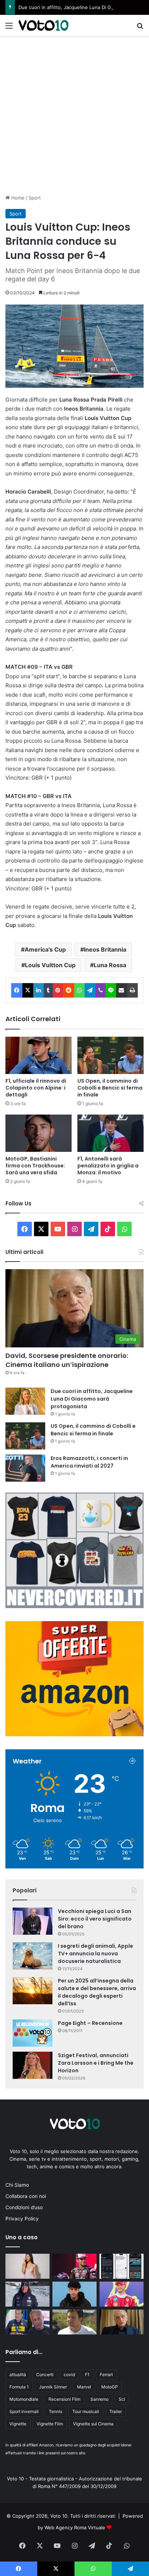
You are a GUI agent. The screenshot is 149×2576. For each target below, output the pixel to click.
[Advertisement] (74, 114)
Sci (122, 2399)
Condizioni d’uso (24, 2207)
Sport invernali (24, 2411)
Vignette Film (50, 2424)
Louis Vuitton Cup (50, 965)
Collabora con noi (26, 2196)
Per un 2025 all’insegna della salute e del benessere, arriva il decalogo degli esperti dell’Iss (97, 1992)
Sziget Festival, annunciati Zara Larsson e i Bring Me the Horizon (96, 2063)
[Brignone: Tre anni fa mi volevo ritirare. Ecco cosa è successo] (27, 2294)
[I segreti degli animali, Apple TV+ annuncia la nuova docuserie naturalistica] (33, 1956)
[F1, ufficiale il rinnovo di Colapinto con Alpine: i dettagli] (39, 1055)
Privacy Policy (22, 2219)
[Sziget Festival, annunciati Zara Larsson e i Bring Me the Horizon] (33, 2065)
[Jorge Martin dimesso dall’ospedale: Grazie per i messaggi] (74, 2266)
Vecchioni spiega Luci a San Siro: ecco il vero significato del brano (95, 1919)
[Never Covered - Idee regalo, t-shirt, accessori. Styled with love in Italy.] (74, 1606)
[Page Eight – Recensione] (33, 2033)
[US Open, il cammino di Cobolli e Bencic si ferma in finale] (110, 1055)
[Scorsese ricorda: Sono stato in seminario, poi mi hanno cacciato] (122, 2322)
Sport (35, 198)
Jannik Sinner (53, 2387)
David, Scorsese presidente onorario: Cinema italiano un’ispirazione (67, 1360)
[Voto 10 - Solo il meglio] (43, 25)
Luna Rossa (110, 965)
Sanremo (99, 2399)
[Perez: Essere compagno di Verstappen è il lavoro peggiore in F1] (74, 2322)
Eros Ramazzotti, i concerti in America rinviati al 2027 (89, 1462)
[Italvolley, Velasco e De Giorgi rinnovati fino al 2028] (27, 2322)
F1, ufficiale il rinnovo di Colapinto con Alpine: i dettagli (36, 1088)
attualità (18, 2374)
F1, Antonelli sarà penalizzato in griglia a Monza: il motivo (108, 1166)
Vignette (18, 2424)
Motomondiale (24, 2399)
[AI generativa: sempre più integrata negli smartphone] (122, 2266)
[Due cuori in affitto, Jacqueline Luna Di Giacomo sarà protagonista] (25, 1401)
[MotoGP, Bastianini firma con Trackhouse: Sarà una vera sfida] (39, 1133)
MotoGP (110, 2387)
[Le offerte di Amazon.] (74, 1734)
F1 (87, 2374)
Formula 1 (19, 2387)
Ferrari (106, 2374)
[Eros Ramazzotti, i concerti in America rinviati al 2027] (25, 1468)
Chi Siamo (17, 2185)
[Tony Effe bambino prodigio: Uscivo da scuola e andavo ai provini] (74, 2294)
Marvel (84, 2387)
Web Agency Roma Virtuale (75, 2527)
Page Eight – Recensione (90, 2023)
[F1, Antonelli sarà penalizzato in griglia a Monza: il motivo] (110, 1133)
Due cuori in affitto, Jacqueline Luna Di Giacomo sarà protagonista (92, 1399)
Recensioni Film (64, 2399)
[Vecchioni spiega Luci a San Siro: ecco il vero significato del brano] (33, 1921)
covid (69, 2374)
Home (17, 198)
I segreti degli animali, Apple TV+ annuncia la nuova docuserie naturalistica (95, 1954)
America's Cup (45, 949)
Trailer (116, 2411)
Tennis (56, 2411)
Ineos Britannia (105, 949)
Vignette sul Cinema (93, 2424)
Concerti (45, 2374)
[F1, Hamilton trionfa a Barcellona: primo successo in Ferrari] (122, 2294)
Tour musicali (86, 2411)
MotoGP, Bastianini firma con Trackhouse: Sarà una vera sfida (35, 1166)
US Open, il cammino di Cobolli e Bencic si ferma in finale (110, 1088)
